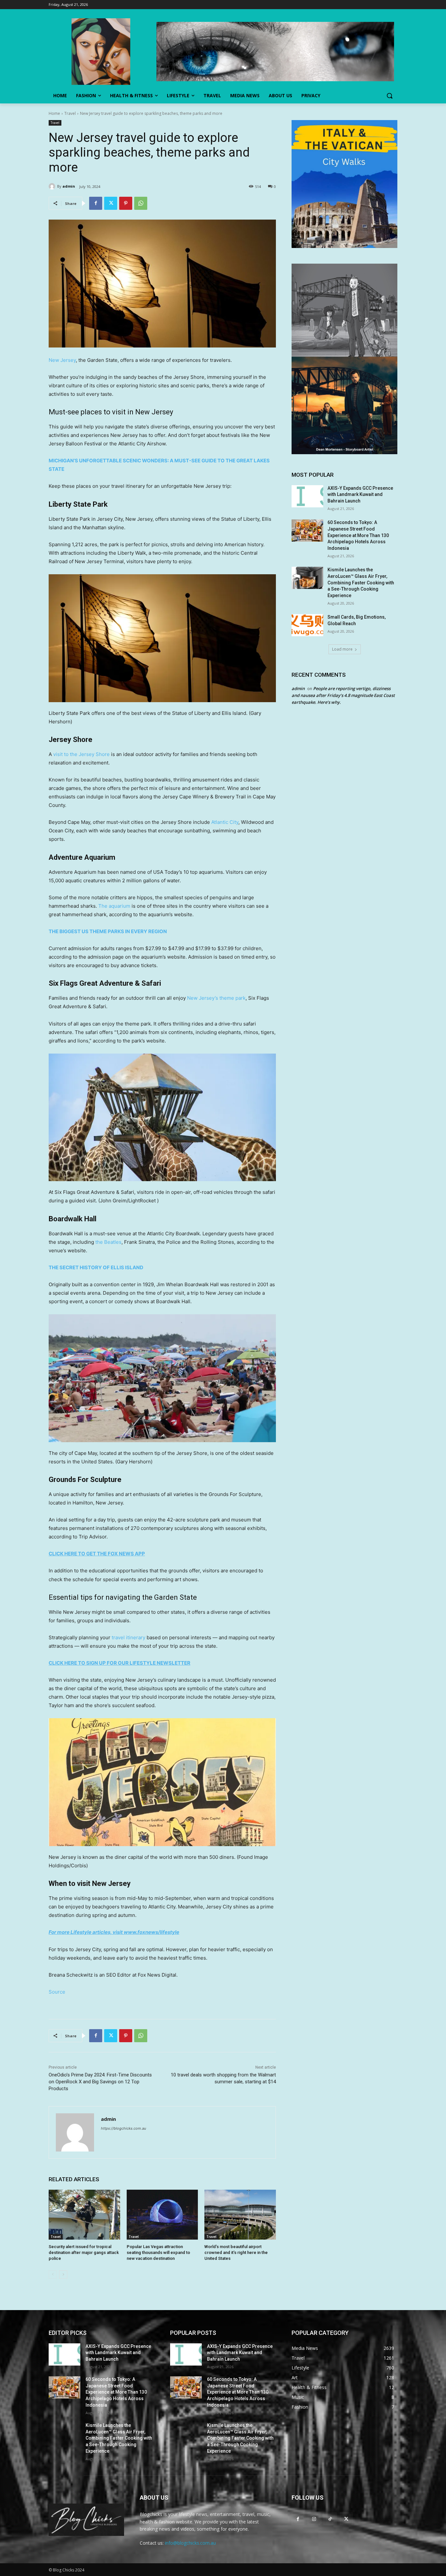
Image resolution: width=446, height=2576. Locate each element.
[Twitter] (111, 203)
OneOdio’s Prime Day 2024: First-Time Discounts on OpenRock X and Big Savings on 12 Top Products (100, 2082)
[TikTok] (330, 2519)
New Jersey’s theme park (216, 998)
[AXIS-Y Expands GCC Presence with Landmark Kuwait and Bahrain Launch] (307, 496)
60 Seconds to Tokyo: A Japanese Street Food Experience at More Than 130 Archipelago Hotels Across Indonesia (358, 535)
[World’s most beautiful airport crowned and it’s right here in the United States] (240, 2215)
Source (57, 1992)
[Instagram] (314, 2519)
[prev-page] (53, 2275)
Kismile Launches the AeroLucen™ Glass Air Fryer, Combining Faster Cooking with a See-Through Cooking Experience (361, 582)
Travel (70, 113)
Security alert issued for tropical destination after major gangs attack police (84, 2252)
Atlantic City (225, 822)
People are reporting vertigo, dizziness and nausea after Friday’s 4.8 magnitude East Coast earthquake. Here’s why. (343, 695)
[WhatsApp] (141, 203)
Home (54, 113)
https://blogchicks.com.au (123, 2128)
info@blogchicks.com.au (190, 2543)
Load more (342, 649)
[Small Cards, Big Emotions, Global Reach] (307, 625)
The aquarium (114, 906)
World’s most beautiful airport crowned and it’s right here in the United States (236, 2252)
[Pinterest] (126, 203)
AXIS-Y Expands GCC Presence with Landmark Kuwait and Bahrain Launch (360, 494)
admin (69, 186)
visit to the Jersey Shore (81, 754)
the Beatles (108, 1242)
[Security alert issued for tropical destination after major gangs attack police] (84, 2215)
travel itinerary (128, 1637)
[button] (390, 96)
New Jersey (62, 360)
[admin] (53, 186)
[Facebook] (96, 203)
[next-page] (63, 2275)
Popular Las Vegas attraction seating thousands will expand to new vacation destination (158, 2252)
